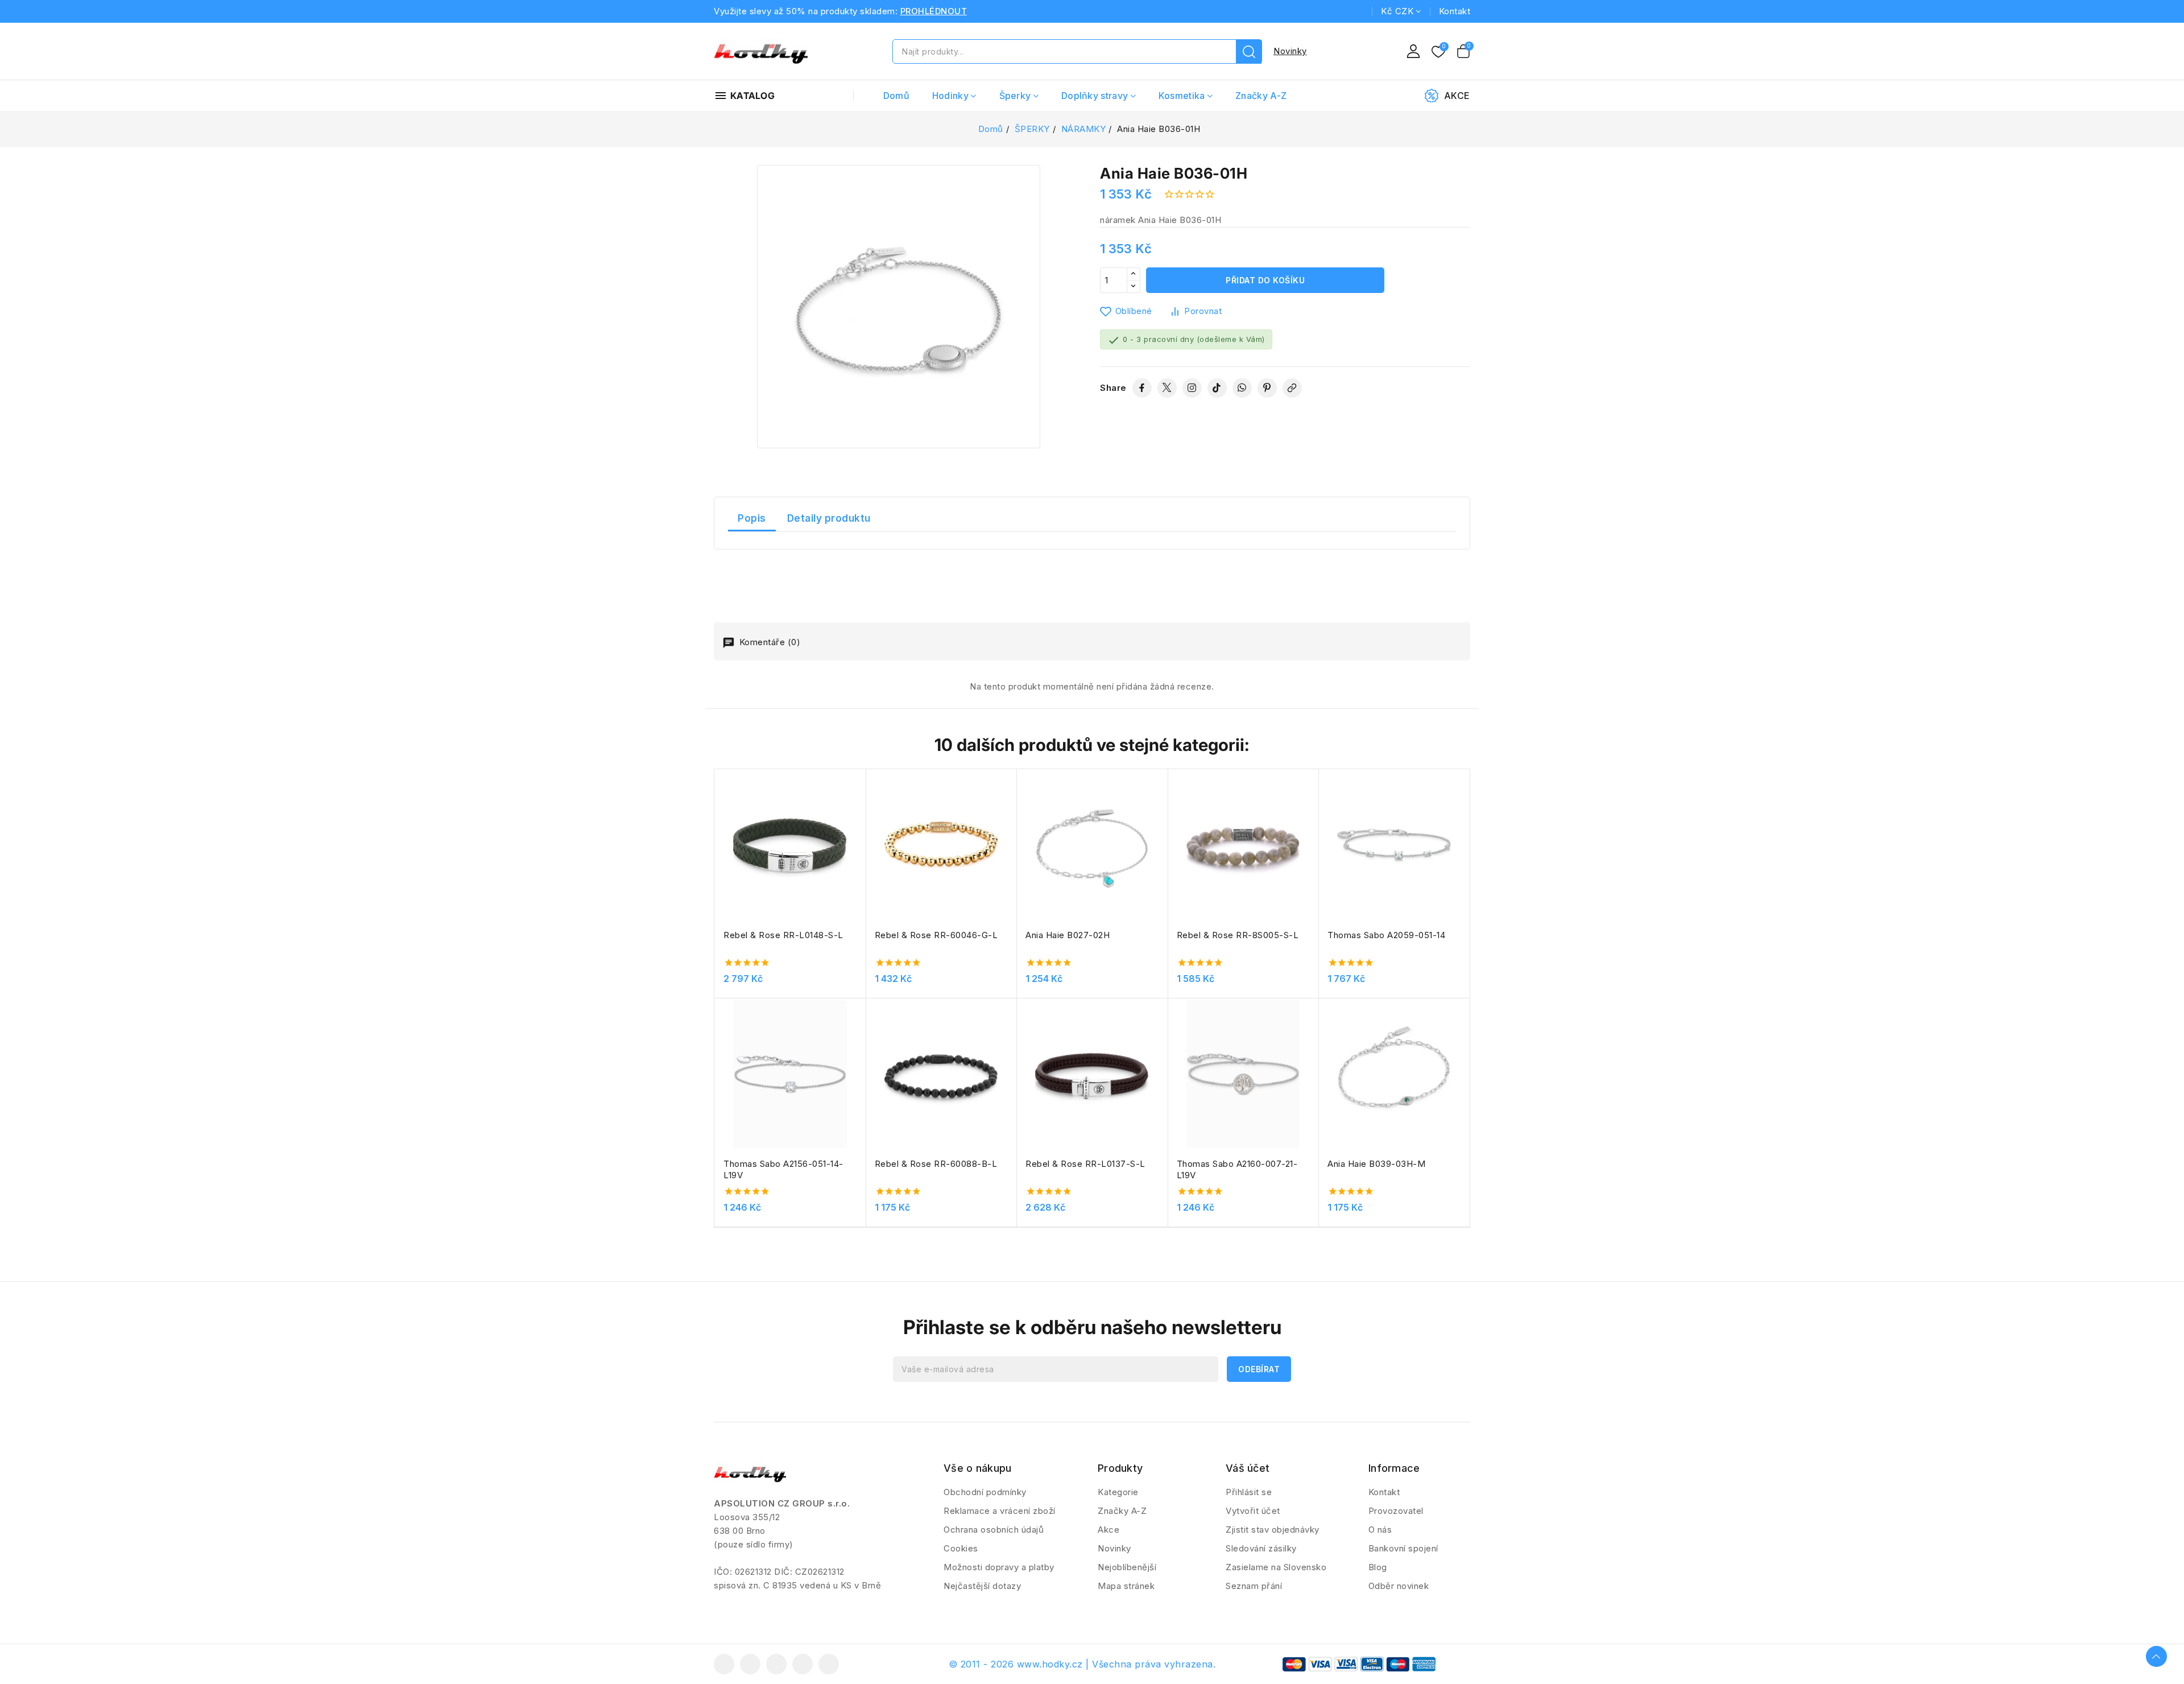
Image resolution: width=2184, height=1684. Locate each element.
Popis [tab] (752, 518)
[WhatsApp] (1242, 388)
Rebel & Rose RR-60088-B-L (936, 1164)
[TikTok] (1217, 388)
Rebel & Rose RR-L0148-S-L (783, 935)
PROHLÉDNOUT (934, 11)
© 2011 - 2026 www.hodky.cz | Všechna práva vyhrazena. (1082, 1664)
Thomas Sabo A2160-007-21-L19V (1237, 1169)
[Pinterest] (1267, 388)
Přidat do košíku (1265, 280)
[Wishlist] (1438, 52)
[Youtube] (776, 1664)
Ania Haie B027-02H (1068, 935)
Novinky (1290, 51)
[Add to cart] (862, 850)
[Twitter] (1167, 388)
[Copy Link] (1292, 388)
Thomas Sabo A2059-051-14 (1386, 935)
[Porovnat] (862, 806)
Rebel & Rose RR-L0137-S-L (1085, 1164)
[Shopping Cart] (1463, 51)
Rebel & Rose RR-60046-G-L (936, 935)
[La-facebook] (724, 1664)
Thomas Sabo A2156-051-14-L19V (783, 1169)
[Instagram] (1192, 388)
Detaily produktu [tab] (829, 518)
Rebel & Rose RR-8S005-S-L (1238, 935)
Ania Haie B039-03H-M (1376, 1164)
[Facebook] (1142, 388)
